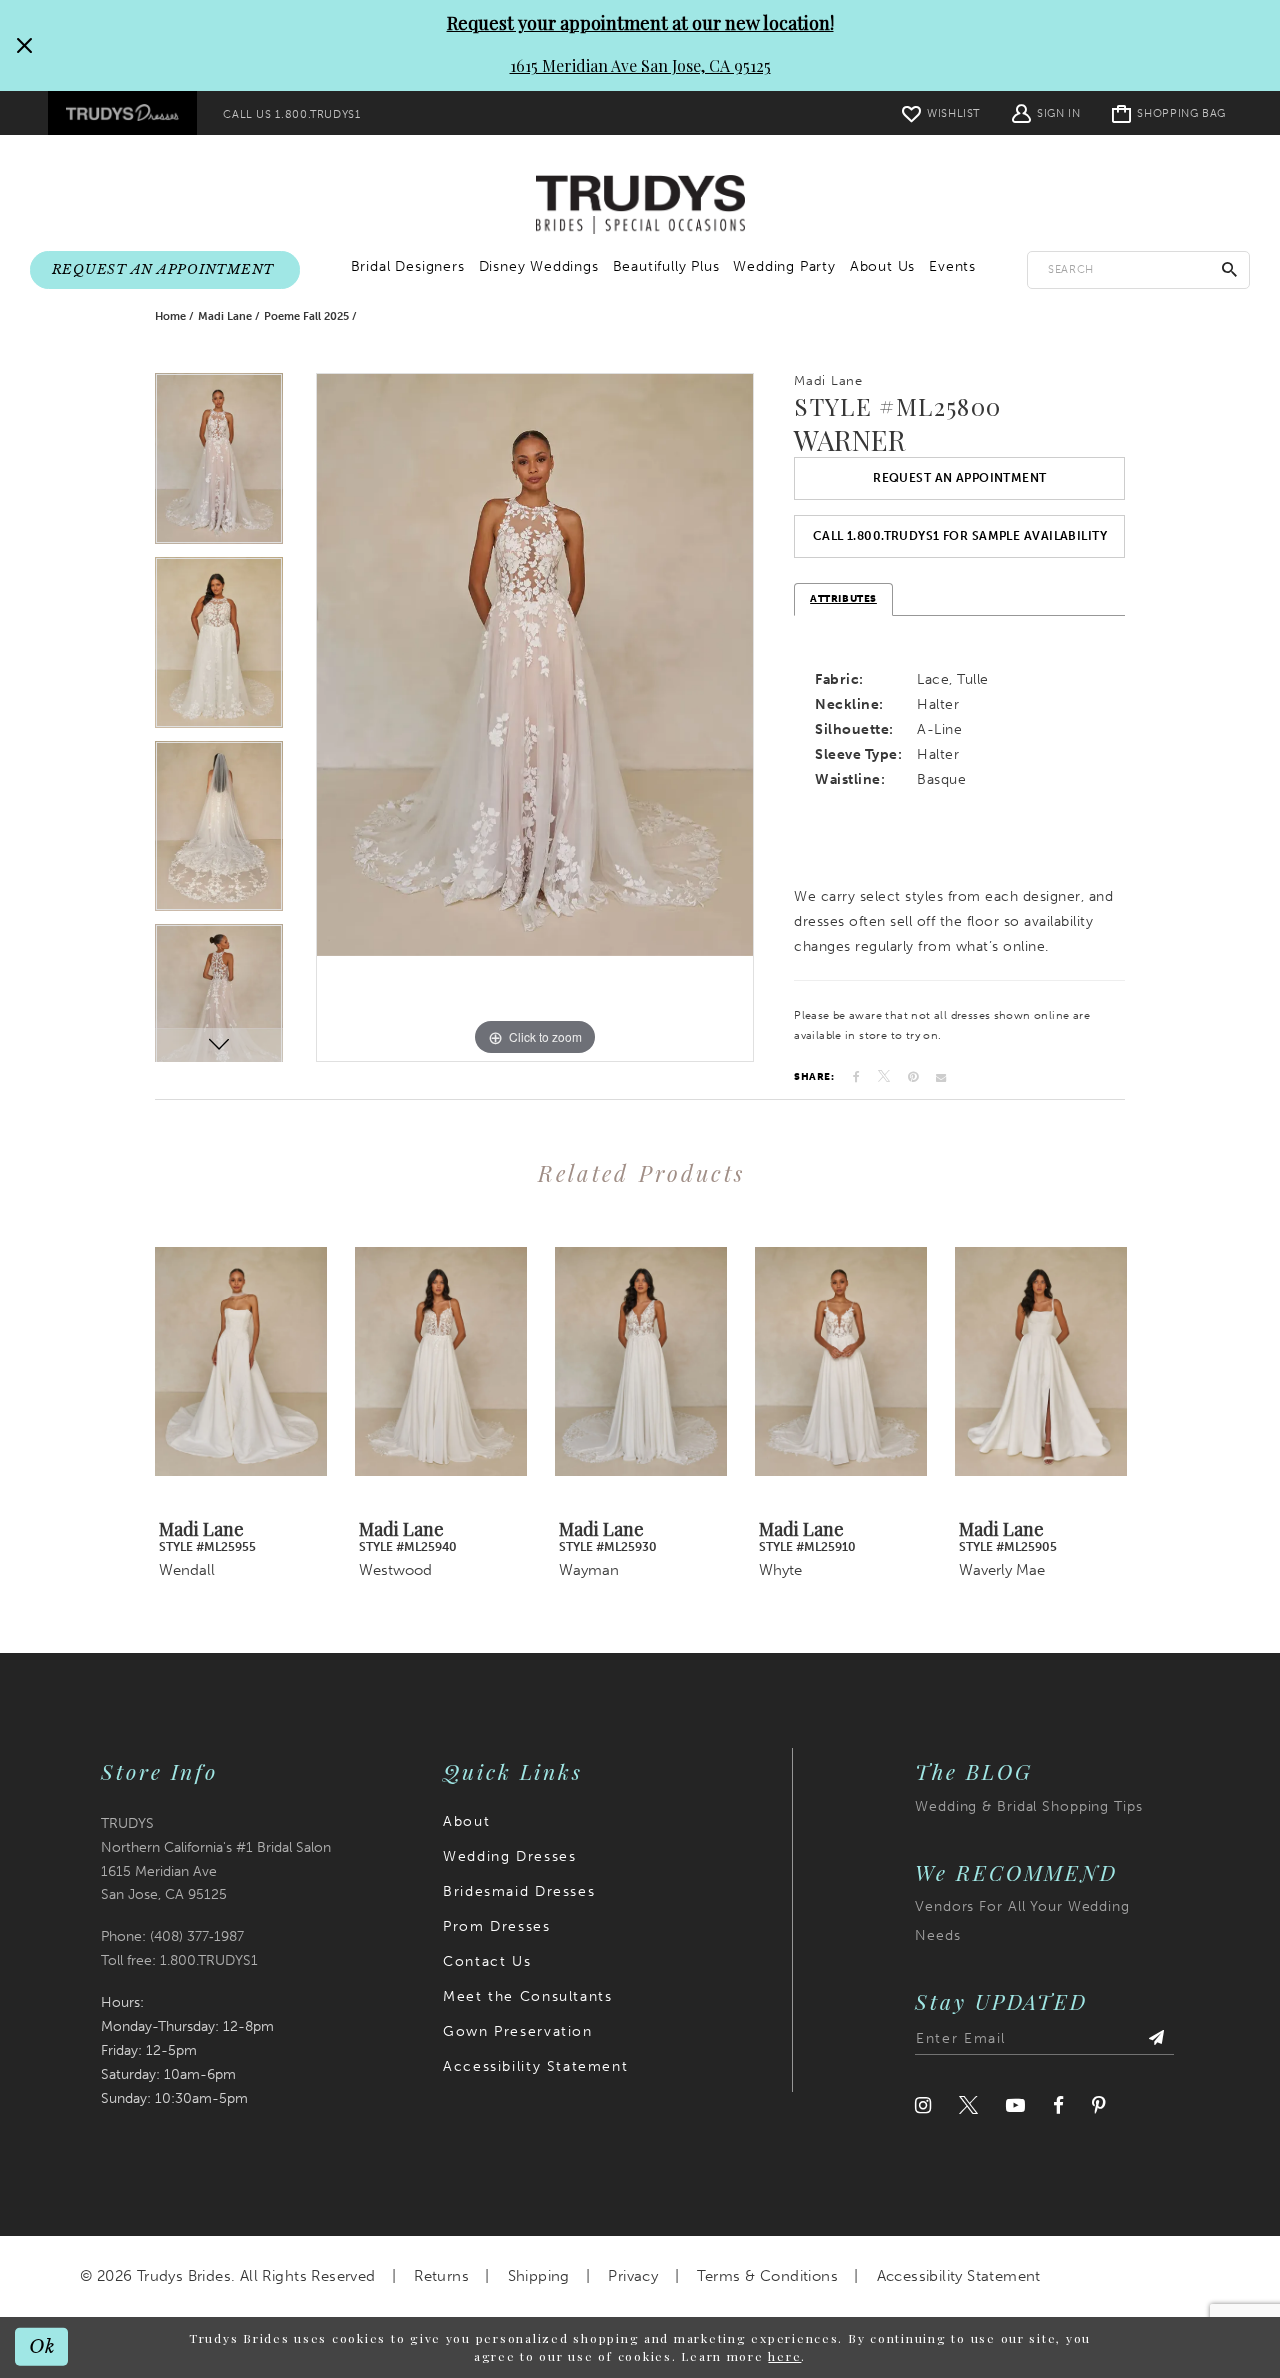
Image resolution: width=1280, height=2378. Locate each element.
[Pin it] (913, 1077)
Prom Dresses (496, 1926)
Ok (42, 2346)
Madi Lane (225, 316)
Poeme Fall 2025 (306, 316)
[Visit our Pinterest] (1099, 2105)
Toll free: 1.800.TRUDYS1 (179, 1960)
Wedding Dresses (509, 1856)
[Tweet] (884, 1076)
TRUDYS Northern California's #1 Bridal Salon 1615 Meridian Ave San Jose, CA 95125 (216, 1859)
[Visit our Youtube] (1015, 2105)
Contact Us (487, 1961)
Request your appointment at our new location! (640, 23)
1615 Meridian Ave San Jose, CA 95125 (640, 65)
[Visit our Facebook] (1058, 2105)
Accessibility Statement (535, 2066)
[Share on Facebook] (856, 1077)
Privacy (633, 2276)
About (466, 1821)
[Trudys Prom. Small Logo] (122, 113)
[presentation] (241, 1361)
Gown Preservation (517, 2031)
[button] (1046, 112)
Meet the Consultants (527, 1996)
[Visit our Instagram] (923, 2105)
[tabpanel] (219, 465)
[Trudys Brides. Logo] (640, 205)
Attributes (843, 599)
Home (170, 316)
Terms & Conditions (767, 2276)
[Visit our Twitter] (968, 2105)
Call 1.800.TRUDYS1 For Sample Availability (960, 536)
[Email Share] (941, 1077)
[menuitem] (122, 113)
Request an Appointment (960, 478)
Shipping (539, 2276)
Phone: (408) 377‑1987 (172, 1936)
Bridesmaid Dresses (519, 1891)
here (784, 2356)
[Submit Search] (1230, 269)
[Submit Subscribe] (1156, 2039)
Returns (441, 2276)
